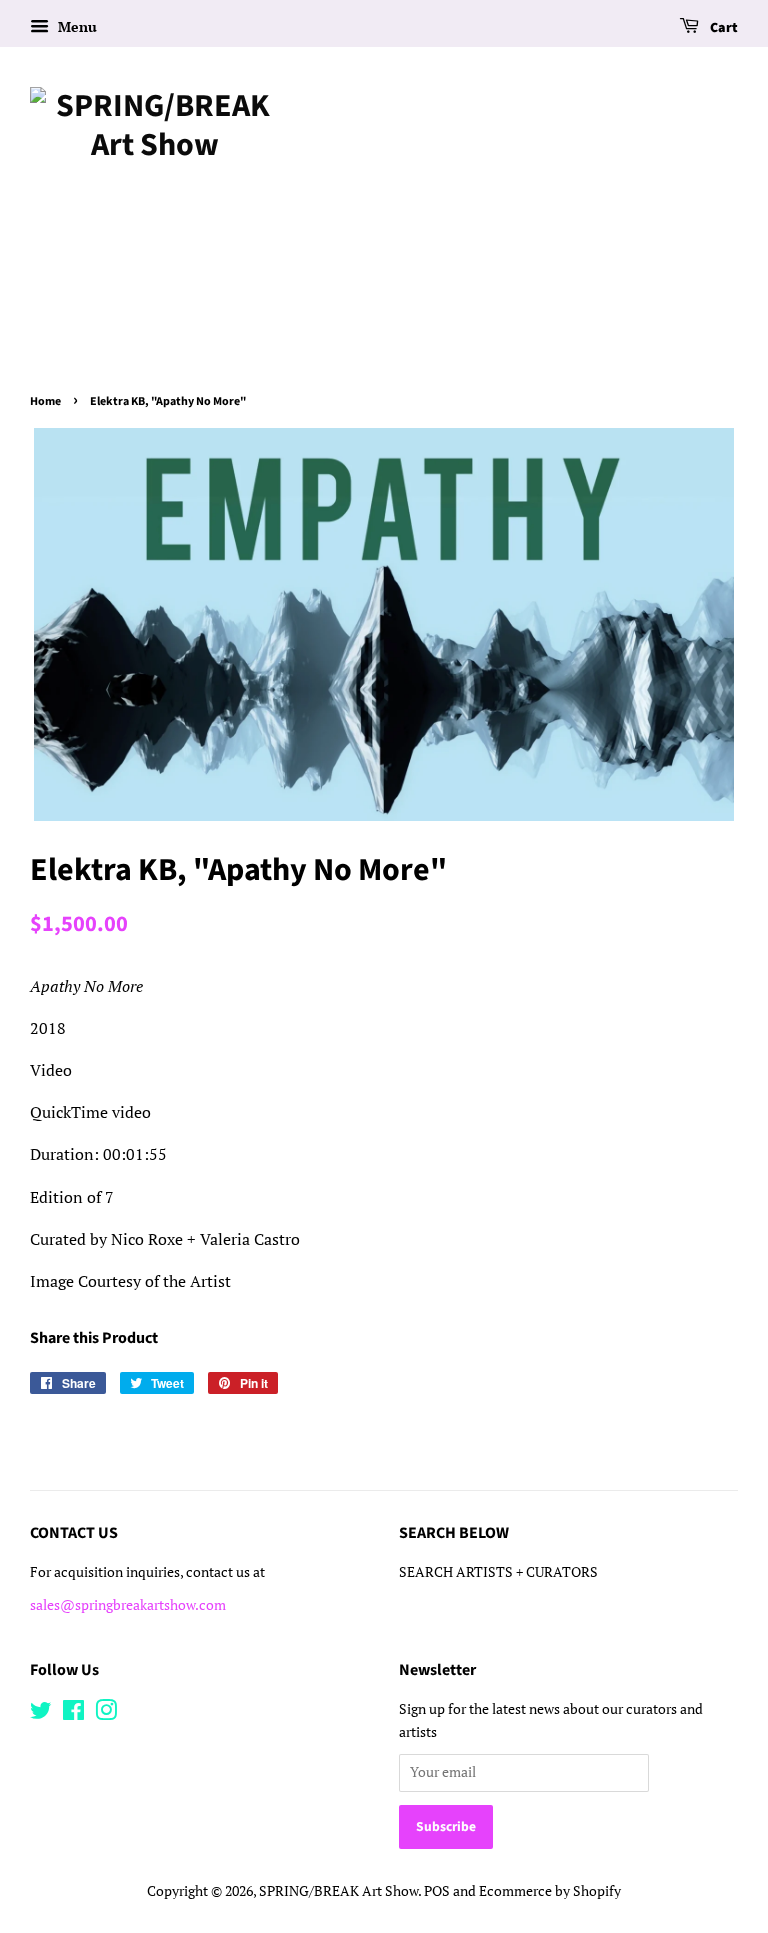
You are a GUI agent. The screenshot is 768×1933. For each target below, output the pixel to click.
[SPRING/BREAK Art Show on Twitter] (41, 1714)
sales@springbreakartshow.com (128, 1605)
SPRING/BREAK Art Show (338, 1891)
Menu (75, 26)
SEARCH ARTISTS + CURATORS (498, 1572)
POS (437, 1891)
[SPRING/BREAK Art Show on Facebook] (73, 1714)
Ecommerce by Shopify (550, 1891)
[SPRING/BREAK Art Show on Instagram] (106, 1714)
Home (45, 401)
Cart (722, 28)
